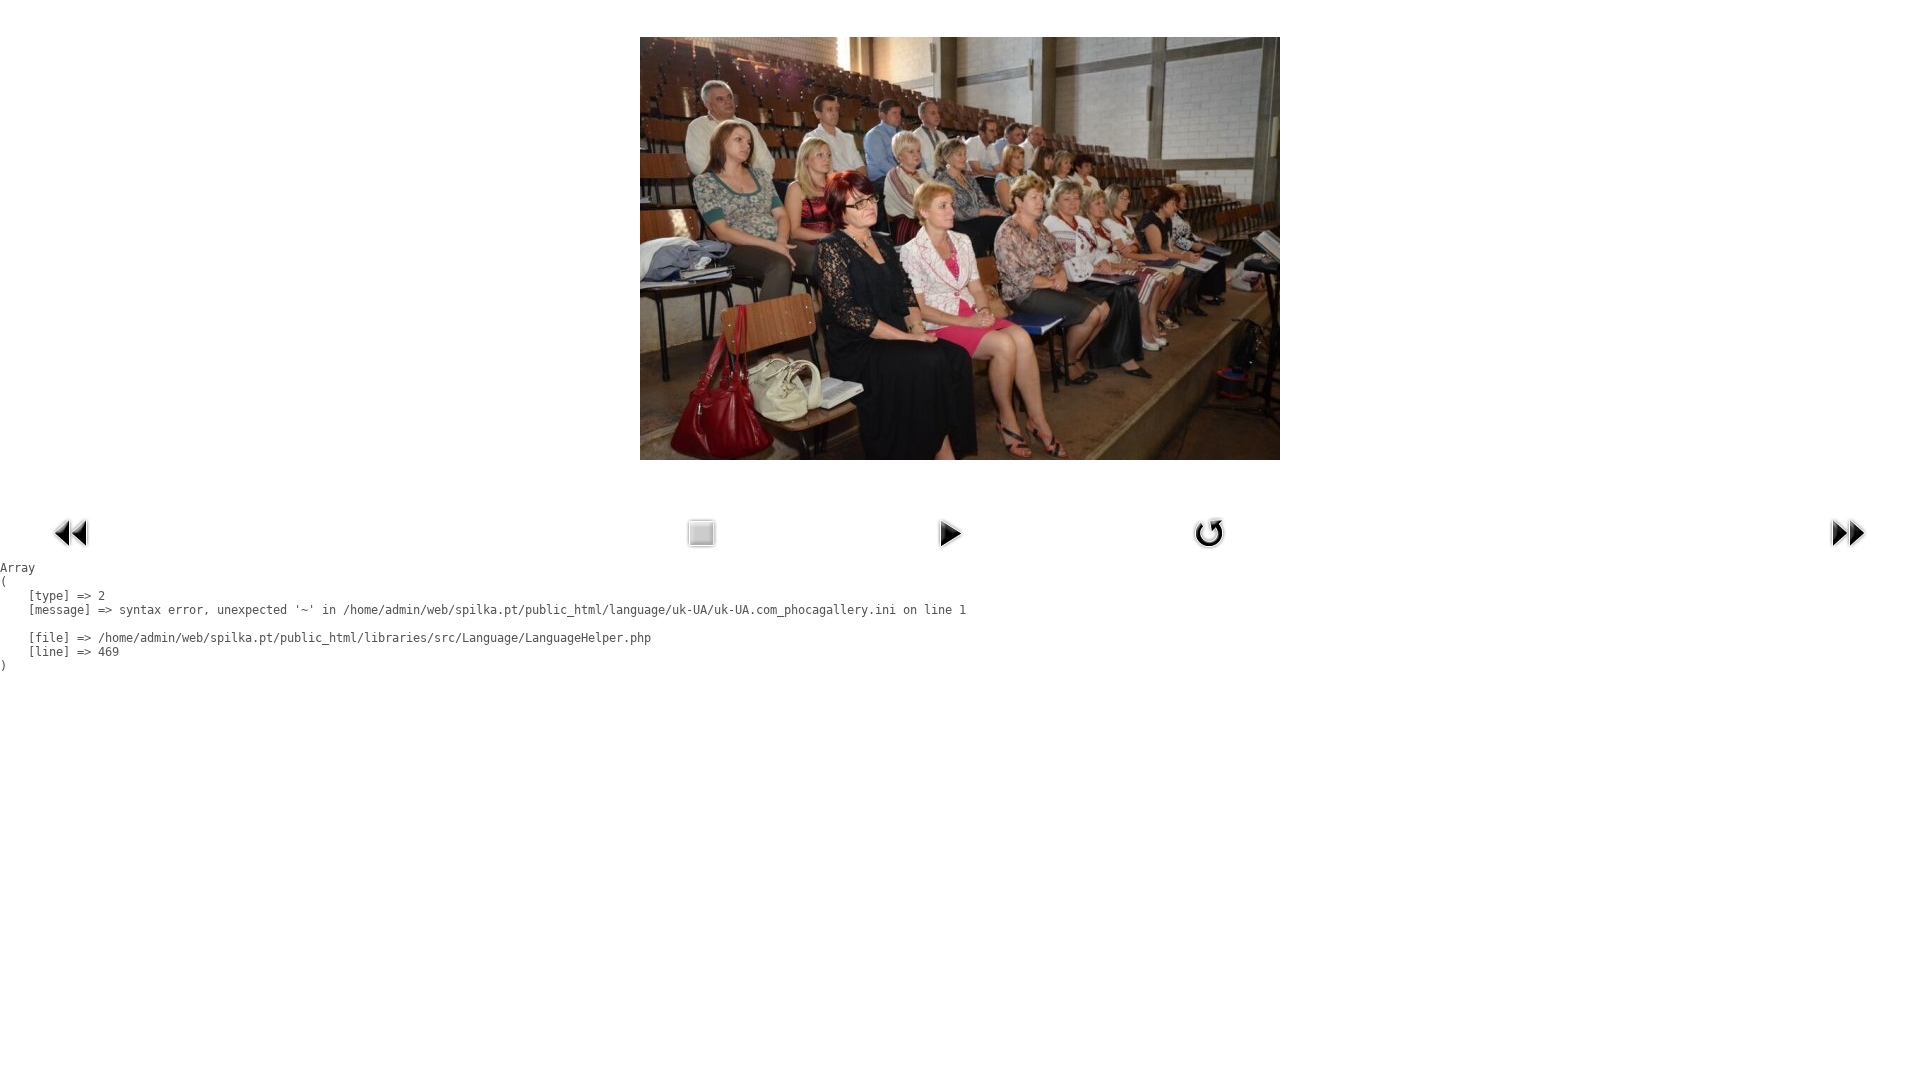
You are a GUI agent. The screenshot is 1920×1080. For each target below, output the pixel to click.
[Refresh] (1209, 553)
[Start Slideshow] (950, 553)
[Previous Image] (72, 553)
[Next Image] (1848, 553)
